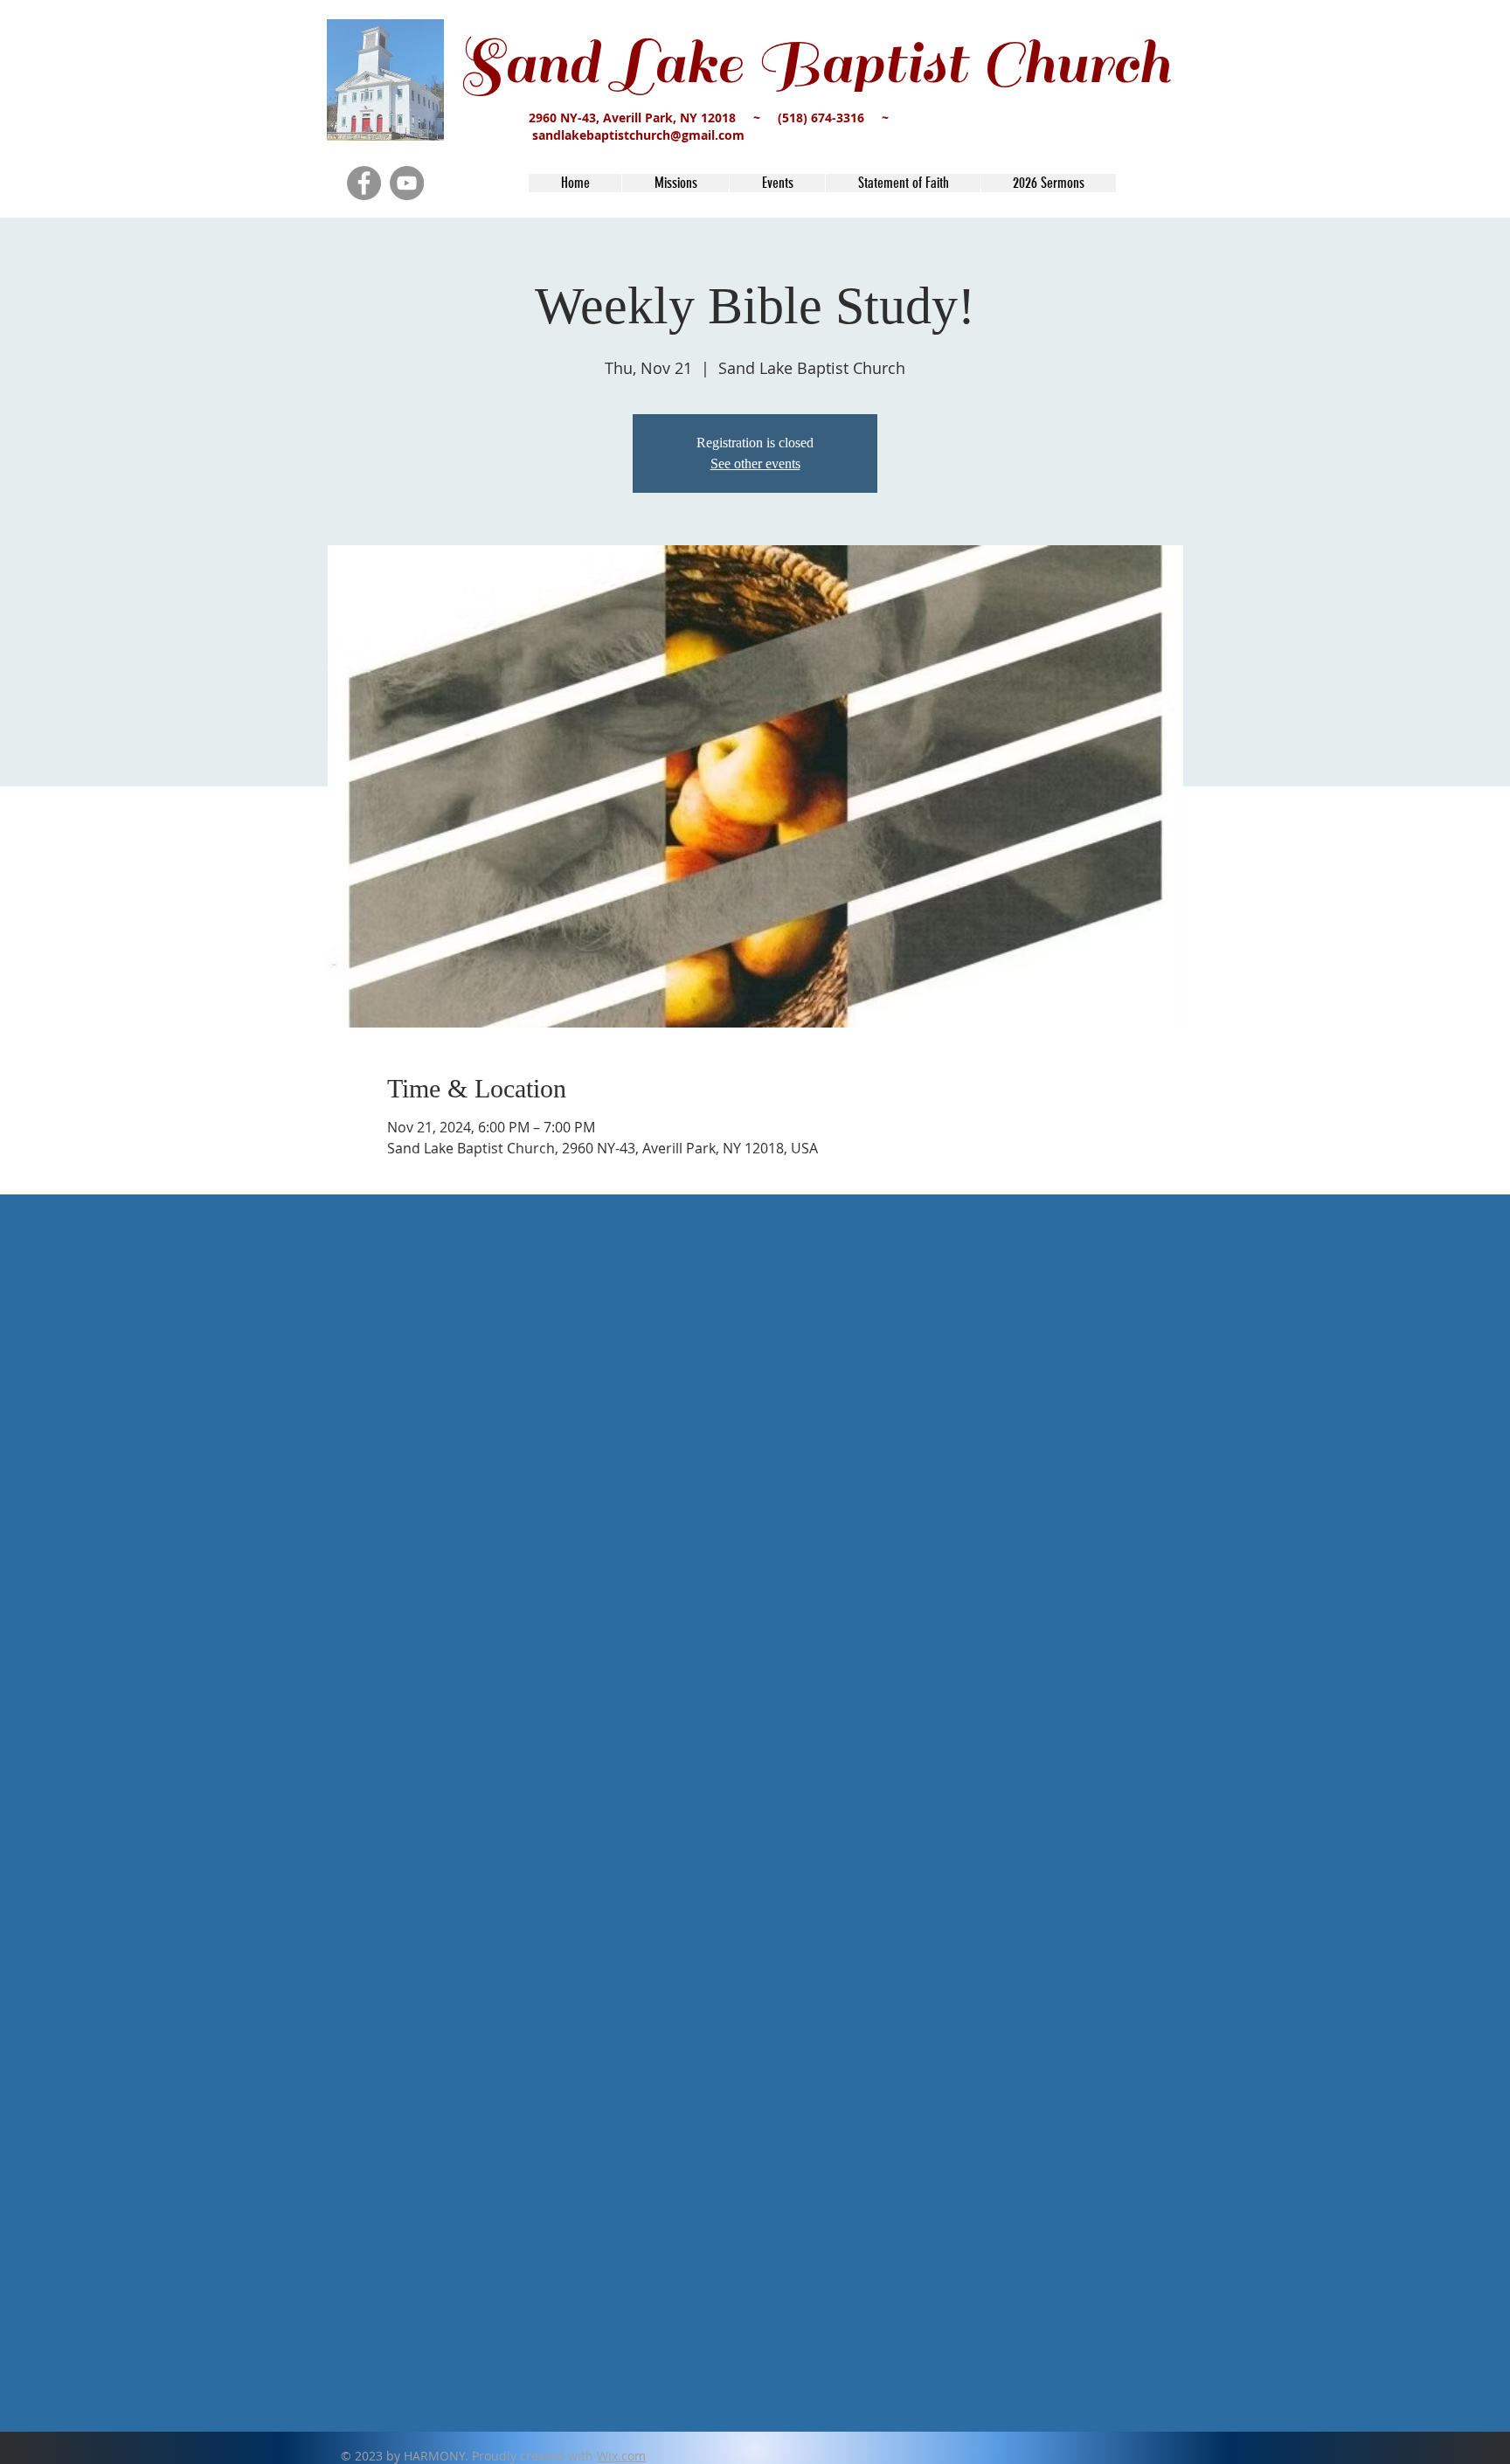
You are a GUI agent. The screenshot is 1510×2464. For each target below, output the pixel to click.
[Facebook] (364, 183)
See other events (755, 464)
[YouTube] (407, 183)
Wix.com (621, 2456)
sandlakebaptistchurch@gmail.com (638, 135)
